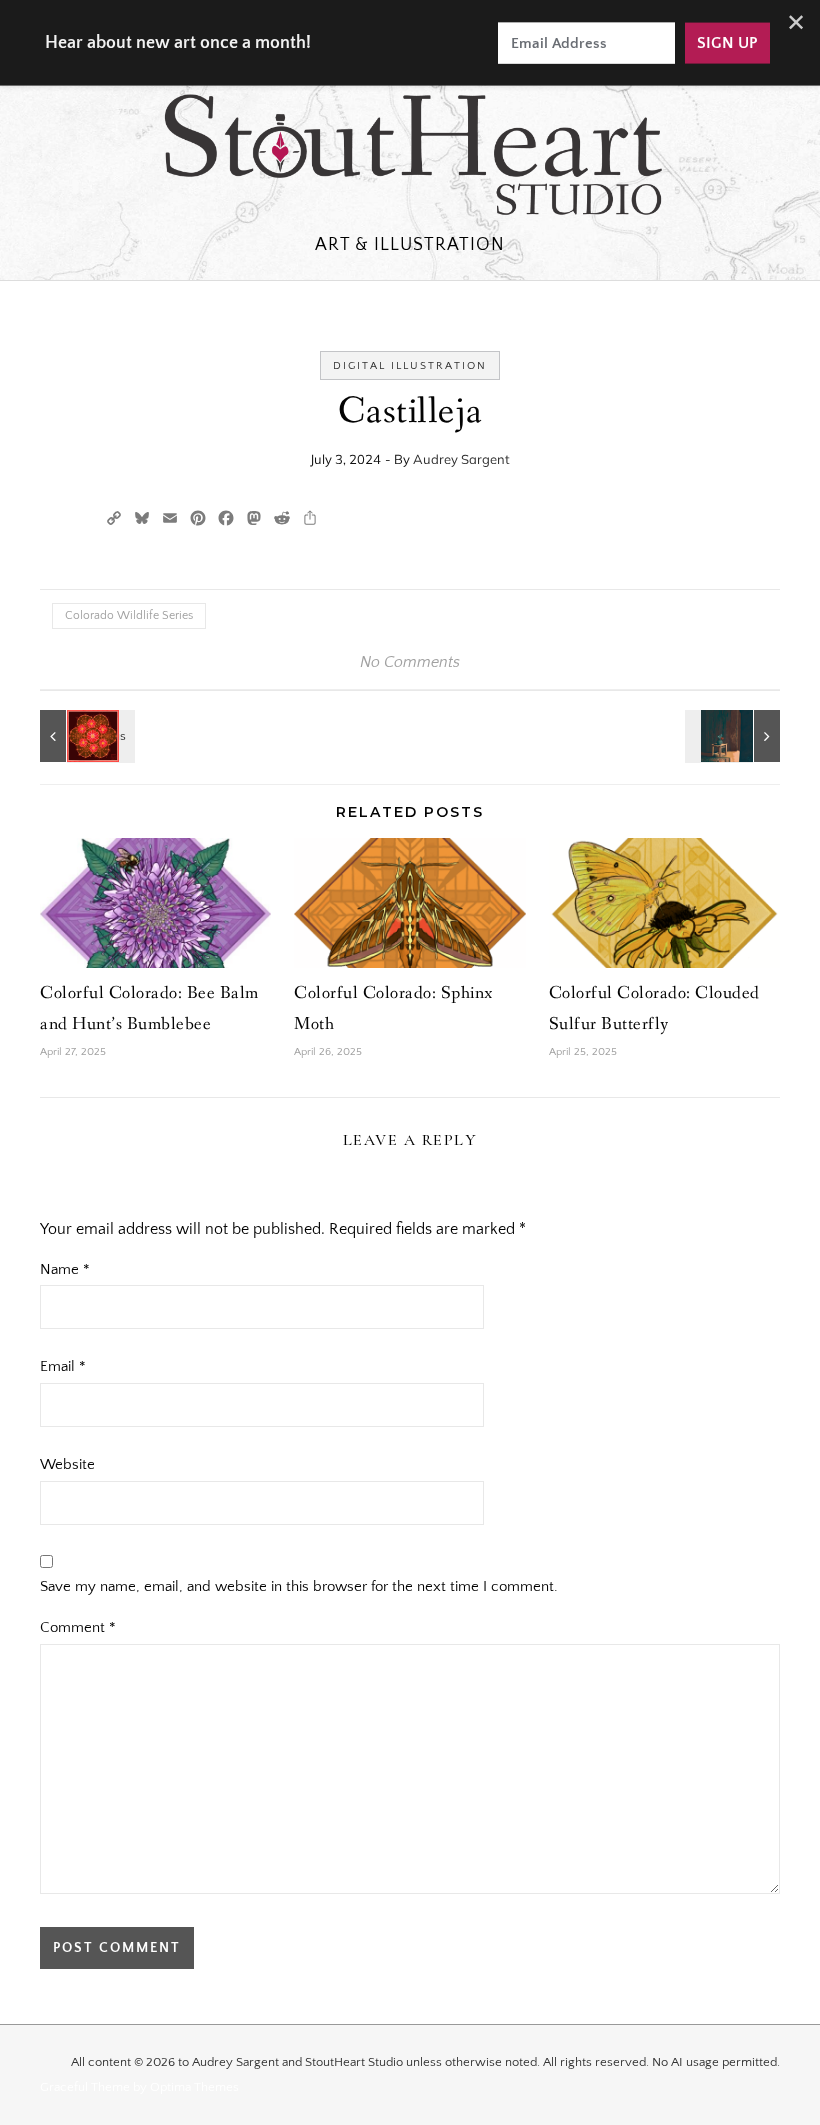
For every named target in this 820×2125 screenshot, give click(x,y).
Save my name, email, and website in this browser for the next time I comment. (299, 1586)
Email (63, 1366)
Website (67, 1464)
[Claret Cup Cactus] (85, 736)
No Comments (410, 662)
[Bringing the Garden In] (735, 736)
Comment (78, 1627)
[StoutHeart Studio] (410, 158)
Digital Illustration (410, 366)
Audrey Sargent (461, 459)
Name (65, 1269)
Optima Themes (194, 2087)
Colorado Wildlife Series (129, 615)
